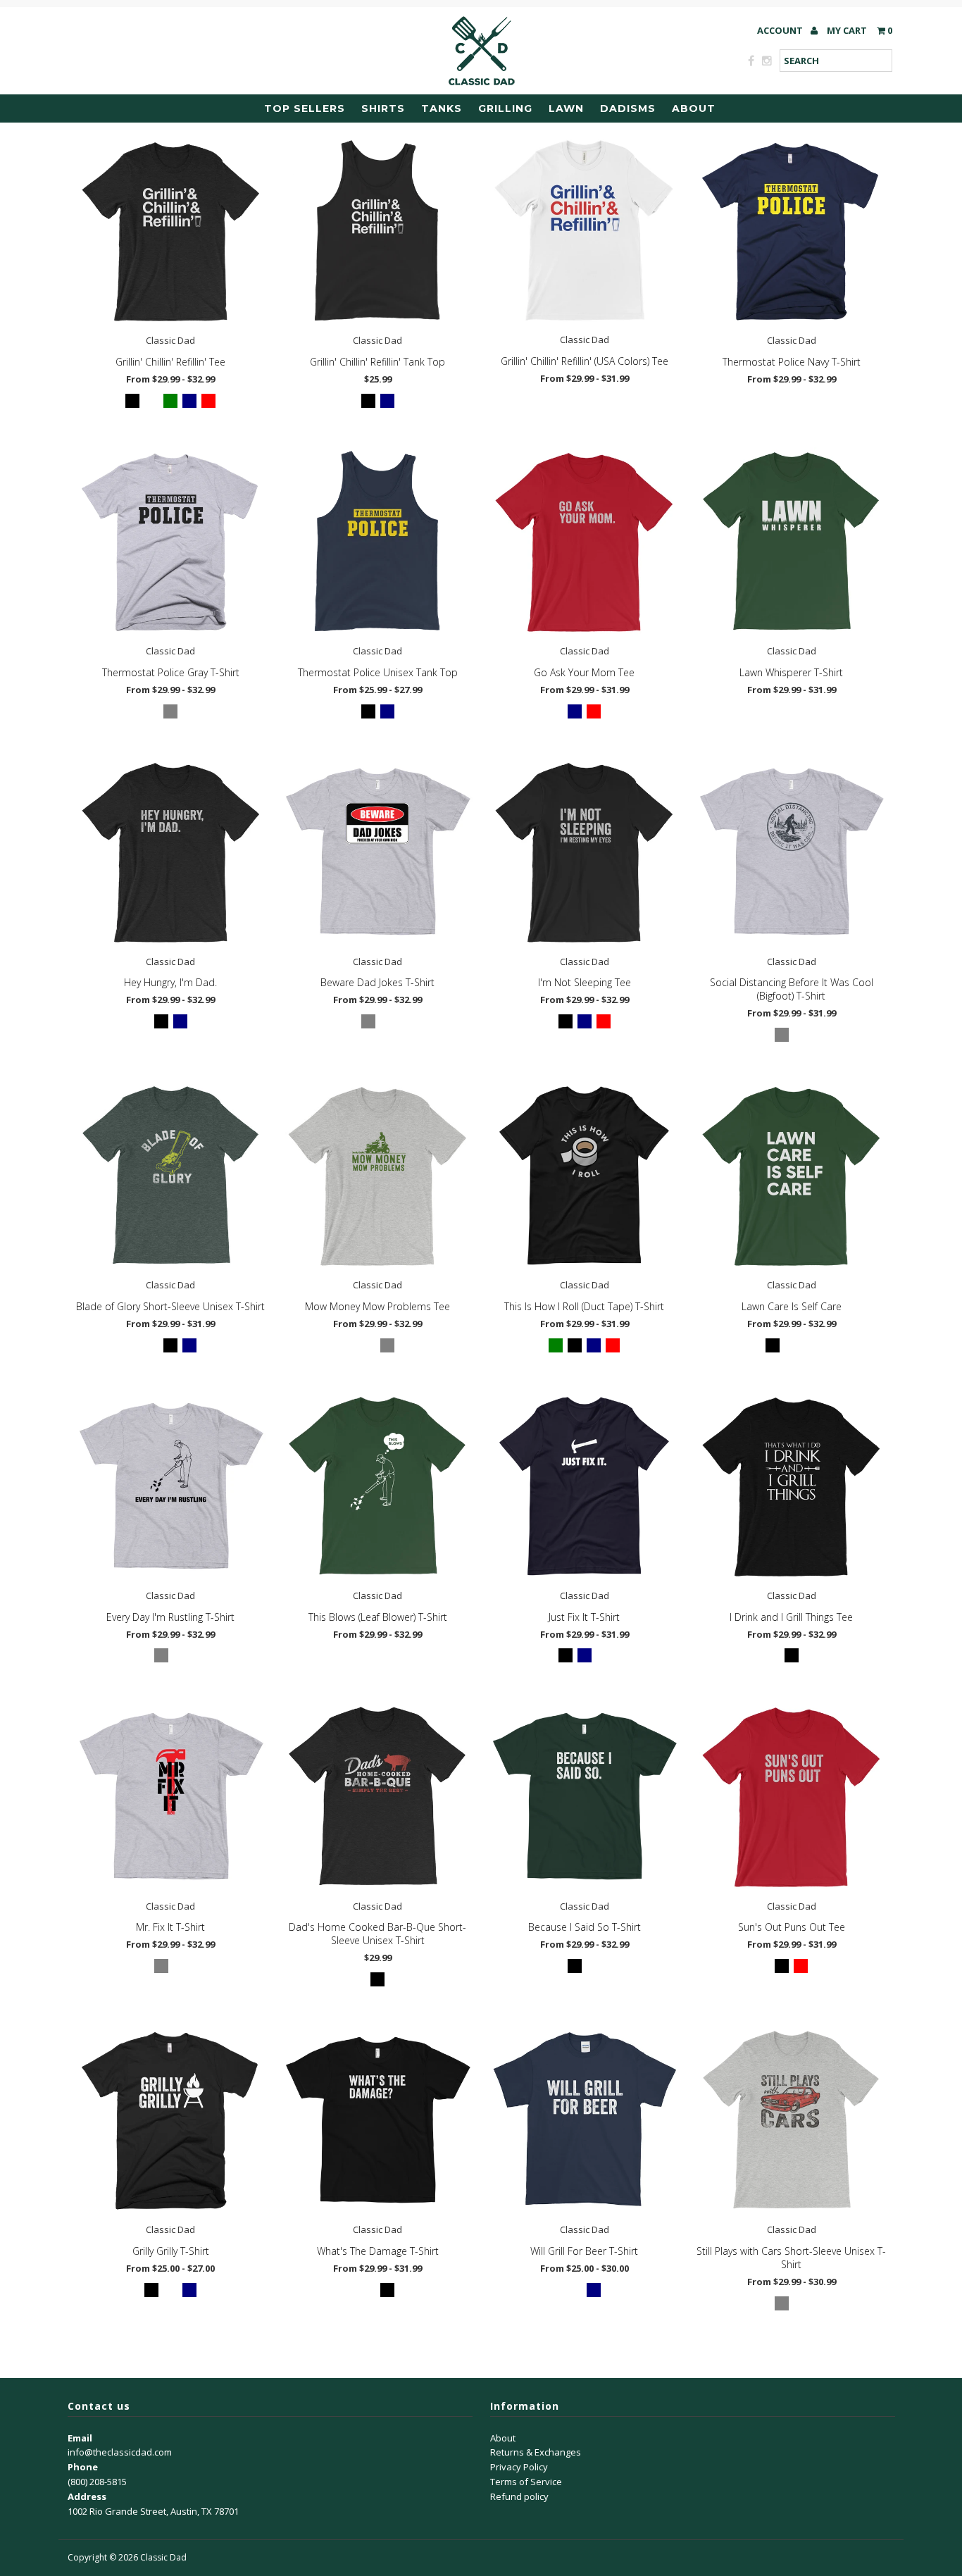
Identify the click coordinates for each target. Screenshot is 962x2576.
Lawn (566, 108)
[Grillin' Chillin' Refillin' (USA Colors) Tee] (584, 231)
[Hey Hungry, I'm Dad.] (171, 852)
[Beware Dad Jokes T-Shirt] (377, 852)
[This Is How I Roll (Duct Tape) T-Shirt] (584, 1176)
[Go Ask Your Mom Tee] (584, 542)
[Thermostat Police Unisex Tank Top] (377, 542)
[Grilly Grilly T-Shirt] (171, 2121)
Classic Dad (163, 2557)
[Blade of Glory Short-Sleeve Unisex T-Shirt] (171, 1176)
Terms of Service (526, 2482)
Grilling (505, 108)
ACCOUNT (781, 30)
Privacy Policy (519, 2467)
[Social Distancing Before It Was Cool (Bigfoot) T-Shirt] (791, 852)
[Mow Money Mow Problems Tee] (377, 1176)
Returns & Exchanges (536, 2452)
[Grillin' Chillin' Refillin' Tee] (171, 231)
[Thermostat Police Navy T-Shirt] (791, 231)
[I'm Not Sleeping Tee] (584, 852)
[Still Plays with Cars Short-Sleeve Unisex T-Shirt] (791, 2121)
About (694, 108)
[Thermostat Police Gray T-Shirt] (171, 542)
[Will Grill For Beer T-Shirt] (584, 2121)
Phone (83, 2467)
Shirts (383, 108)
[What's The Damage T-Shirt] (377, 2121)
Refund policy (519, 2496)
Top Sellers (305, 108)
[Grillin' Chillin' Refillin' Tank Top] (377, 231)
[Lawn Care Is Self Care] (791, 1176)
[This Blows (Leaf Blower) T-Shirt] (377, 1487)
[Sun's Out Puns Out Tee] (791, 1797)
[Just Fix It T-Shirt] (584, 1487)
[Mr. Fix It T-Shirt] (171, 1797)
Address (87, 2496)
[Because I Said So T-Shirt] (584, 1797)
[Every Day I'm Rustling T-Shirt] (171, 1487)
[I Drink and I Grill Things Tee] (791, 1487)
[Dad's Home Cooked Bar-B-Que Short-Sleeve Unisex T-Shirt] (377, 1797)
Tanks (442, 108)
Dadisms (628, 108)
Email (80, 2438)
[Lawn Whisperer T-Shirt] (791, 542)
